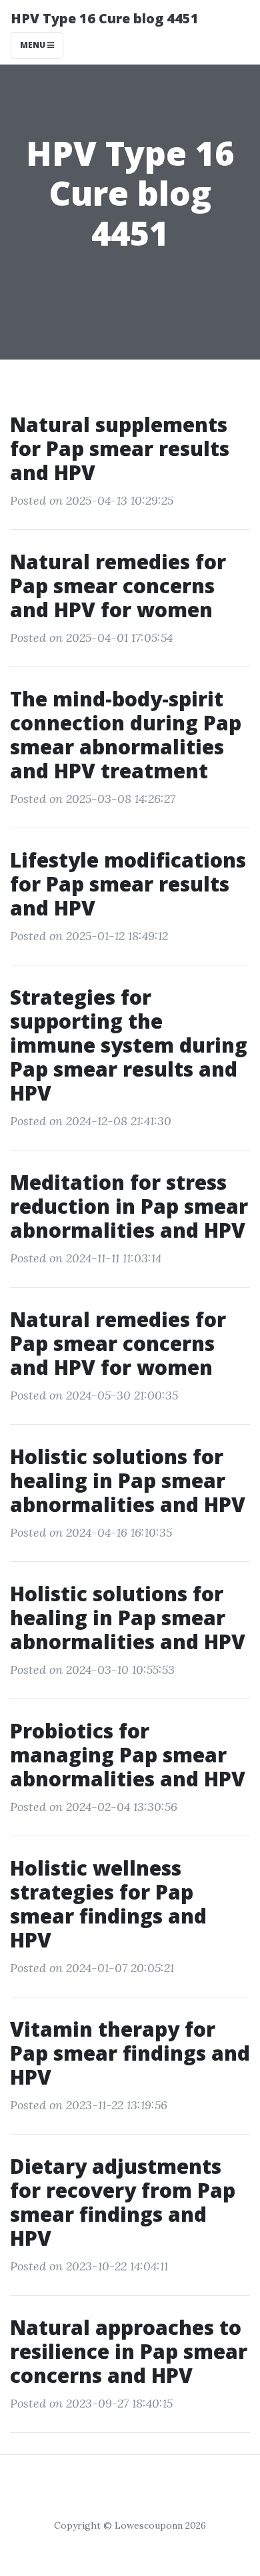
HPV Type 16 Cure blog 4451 (105, 18)
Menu (34, 45)
